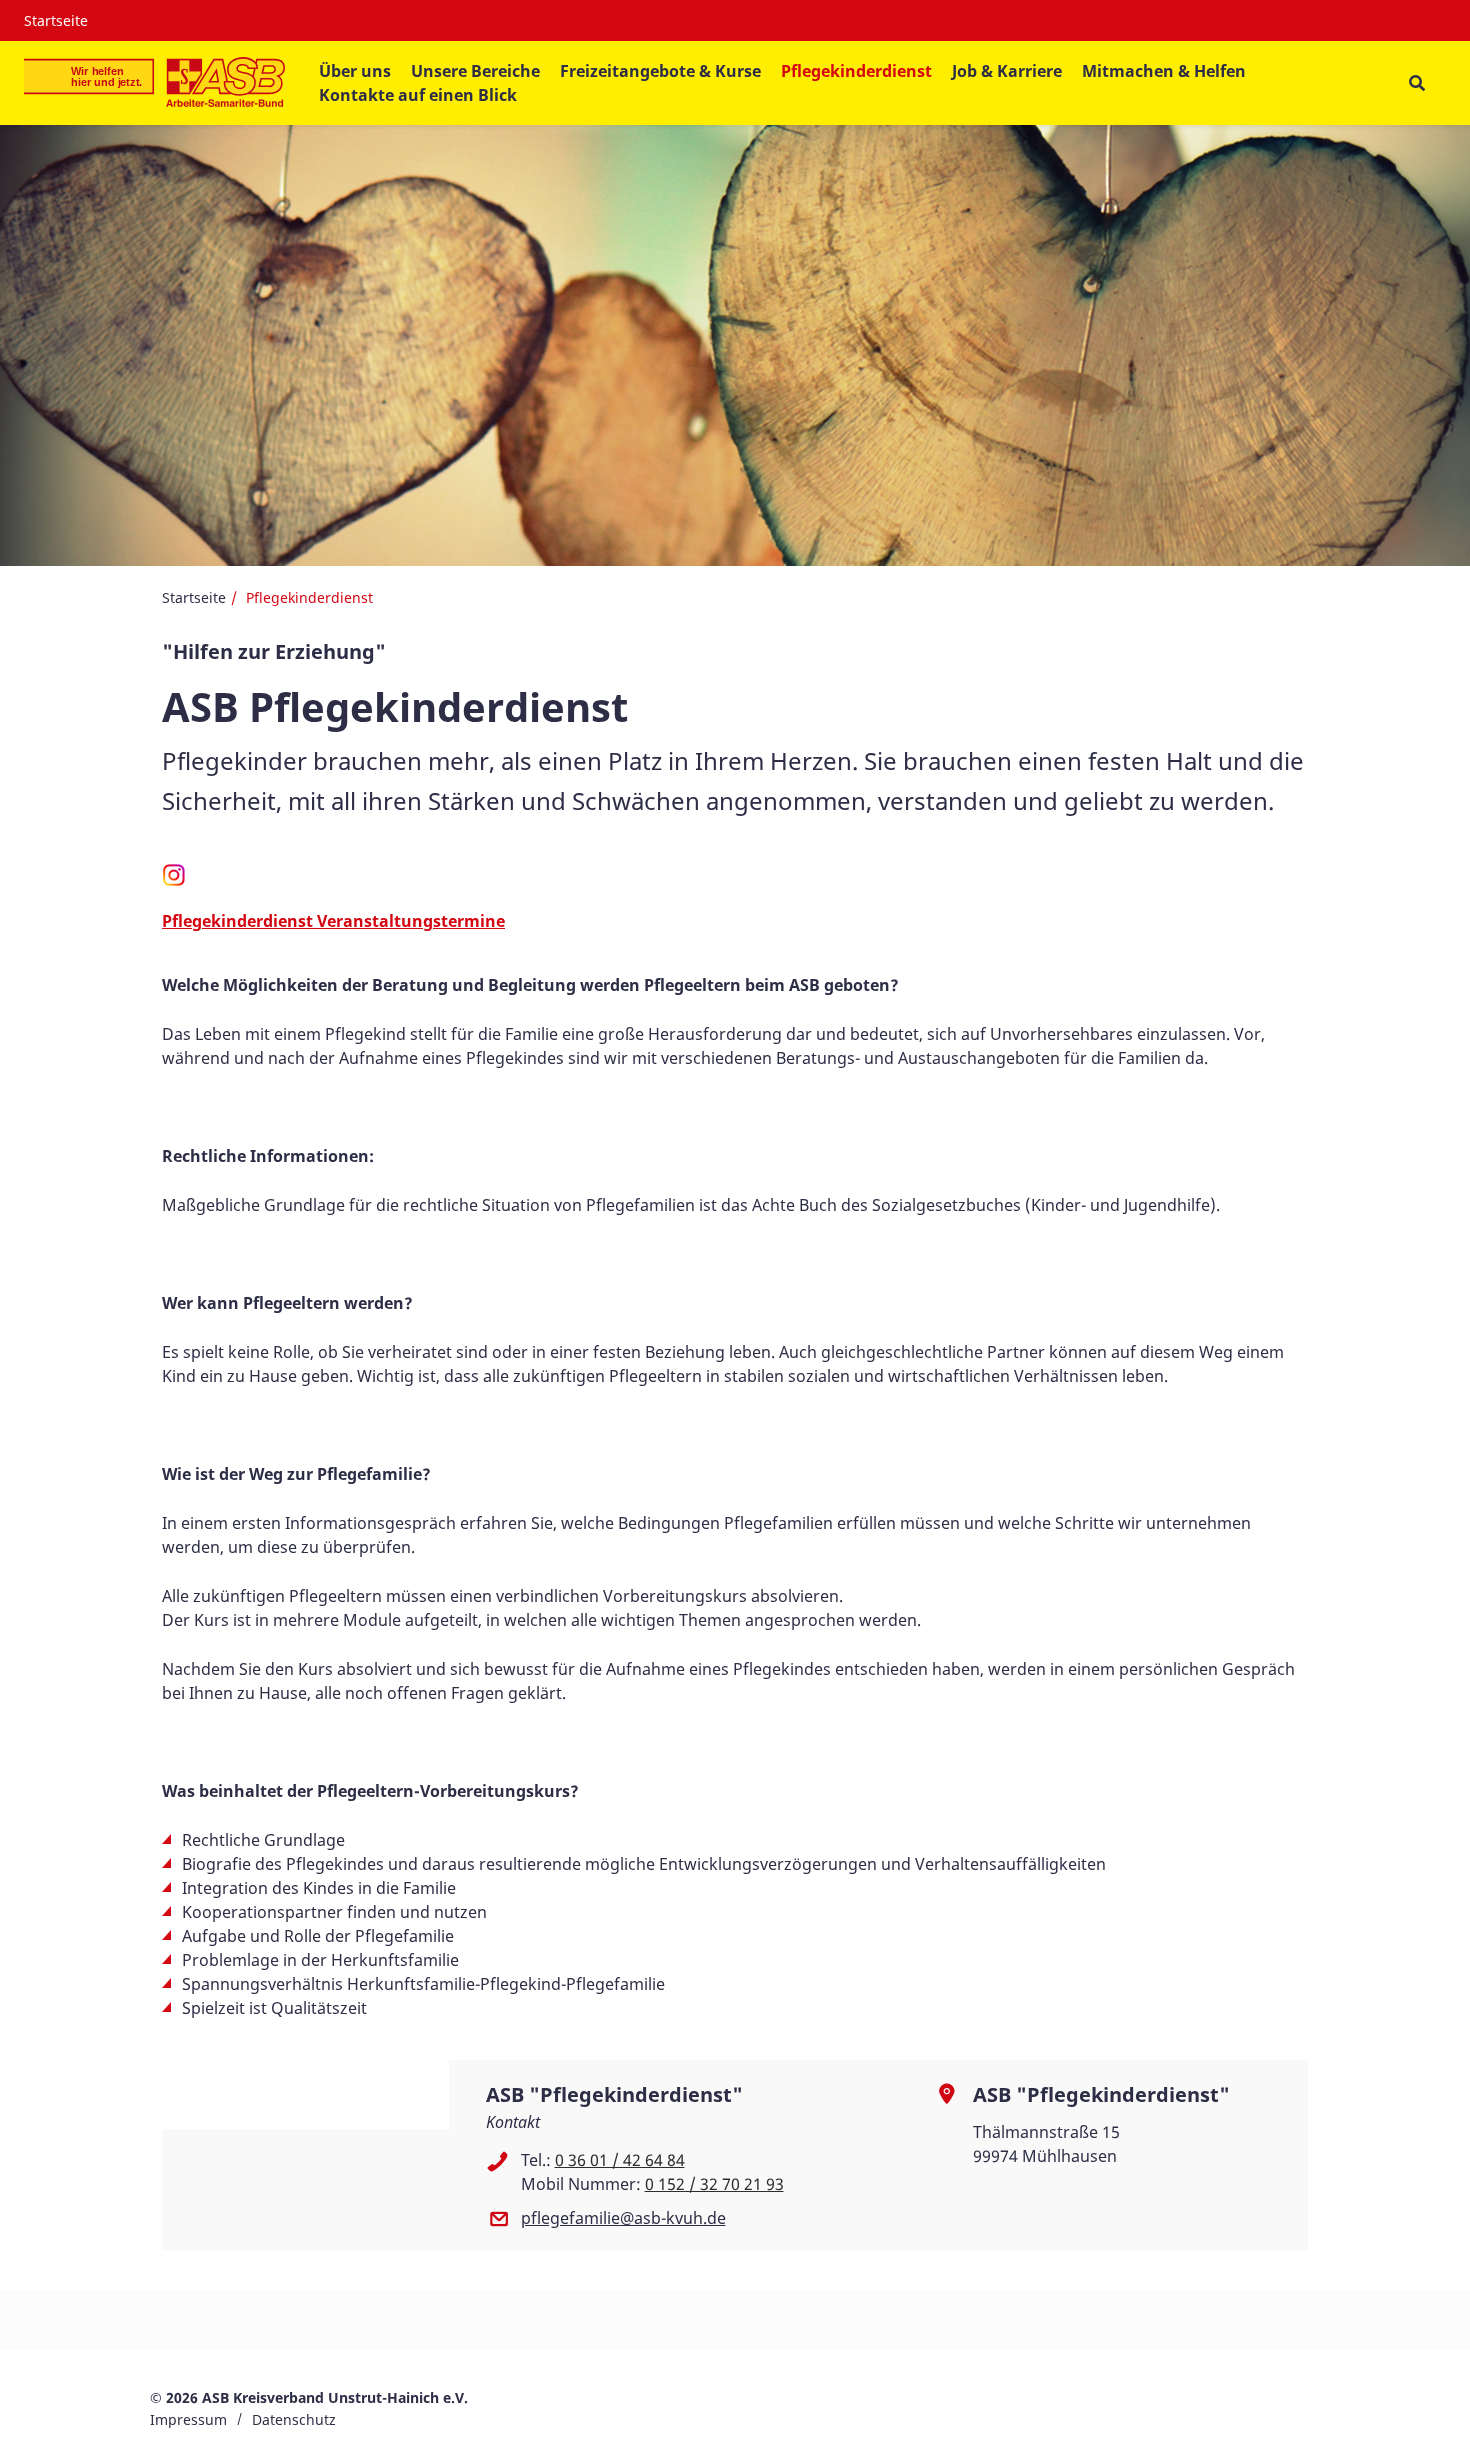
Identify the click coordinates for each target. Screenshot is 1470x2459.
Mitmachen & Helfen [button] (1164, 71)
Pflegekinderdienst (856, 71)
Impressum (188, 2419)
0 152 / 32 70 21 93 (714, 2184)
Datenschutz (294, 2419)
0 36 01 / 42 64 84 (620, 2160)
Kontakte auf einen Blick (418, 95)
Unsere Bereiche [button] (475, 71)
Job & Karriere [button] (1007, 71)
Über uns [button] (355, 71)
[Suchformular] (1416, 83)
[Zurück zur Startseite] (154, 83)
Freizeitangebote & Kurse (660, 71)
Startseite (56, 20)
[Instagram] (174, 882)
